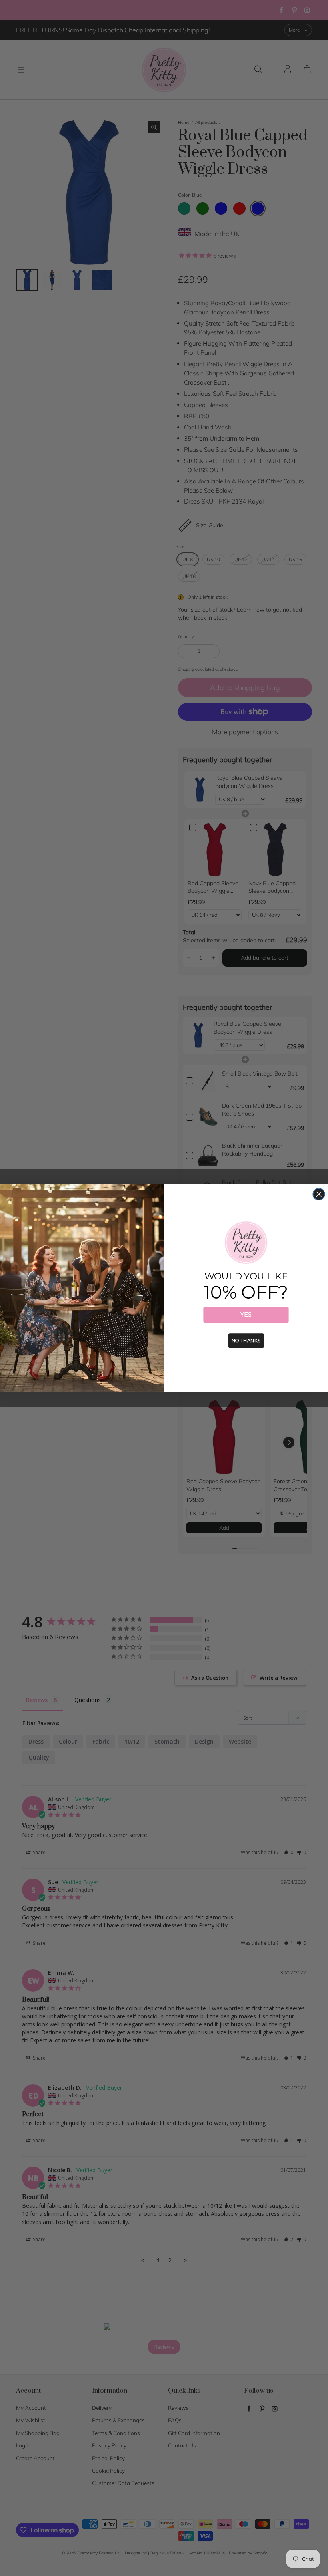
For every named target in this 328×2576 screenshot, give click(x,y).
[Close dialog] (319, 1194)
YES (246, 1315)
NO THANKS (246, 1340)
